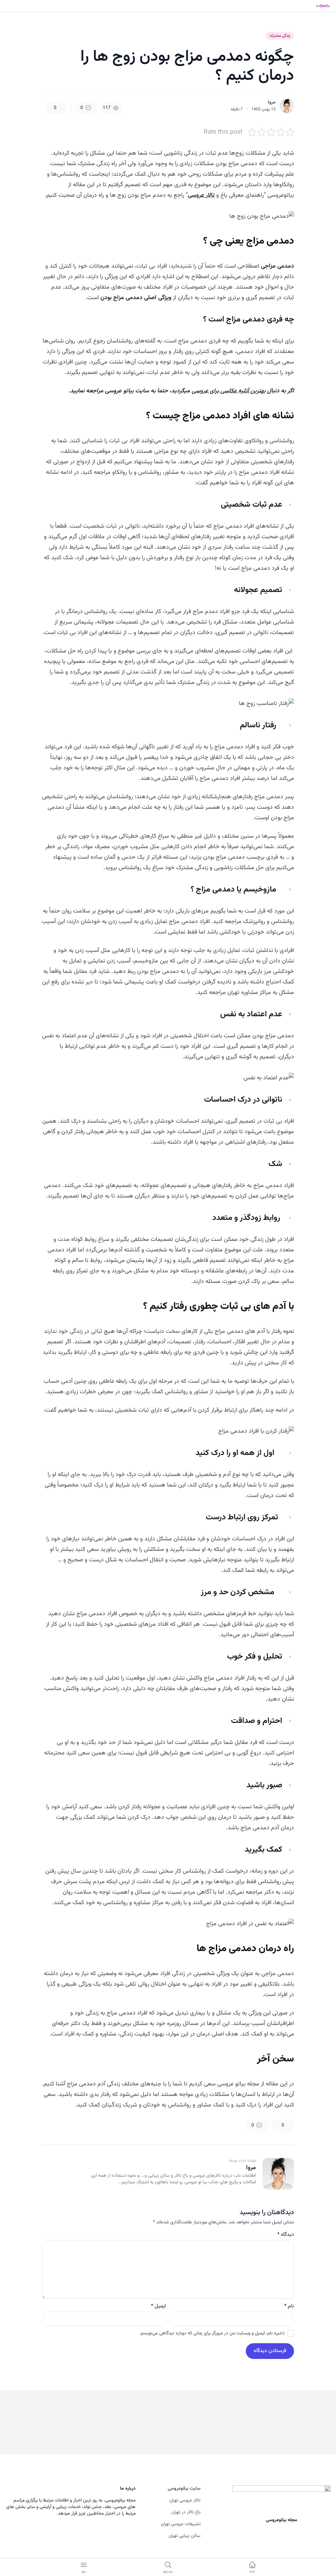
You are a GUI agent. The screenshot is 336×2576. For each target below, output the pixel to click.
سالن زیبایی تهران (185, 2536)
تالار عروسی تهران (185, 2500)
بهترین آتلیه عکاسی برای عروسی (229, 391)
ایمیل (158, 2306)
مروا (272, 102)
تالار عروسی (201, 195)
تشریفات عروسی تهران (181, 2524)
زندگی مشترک (280, 36)
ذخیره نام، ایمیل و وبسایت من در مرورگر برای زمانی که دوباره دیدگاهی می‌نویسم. (212, 2333)
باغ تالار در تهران (186, 2512)
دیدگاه (286, 2235)
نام (289, 2306)
